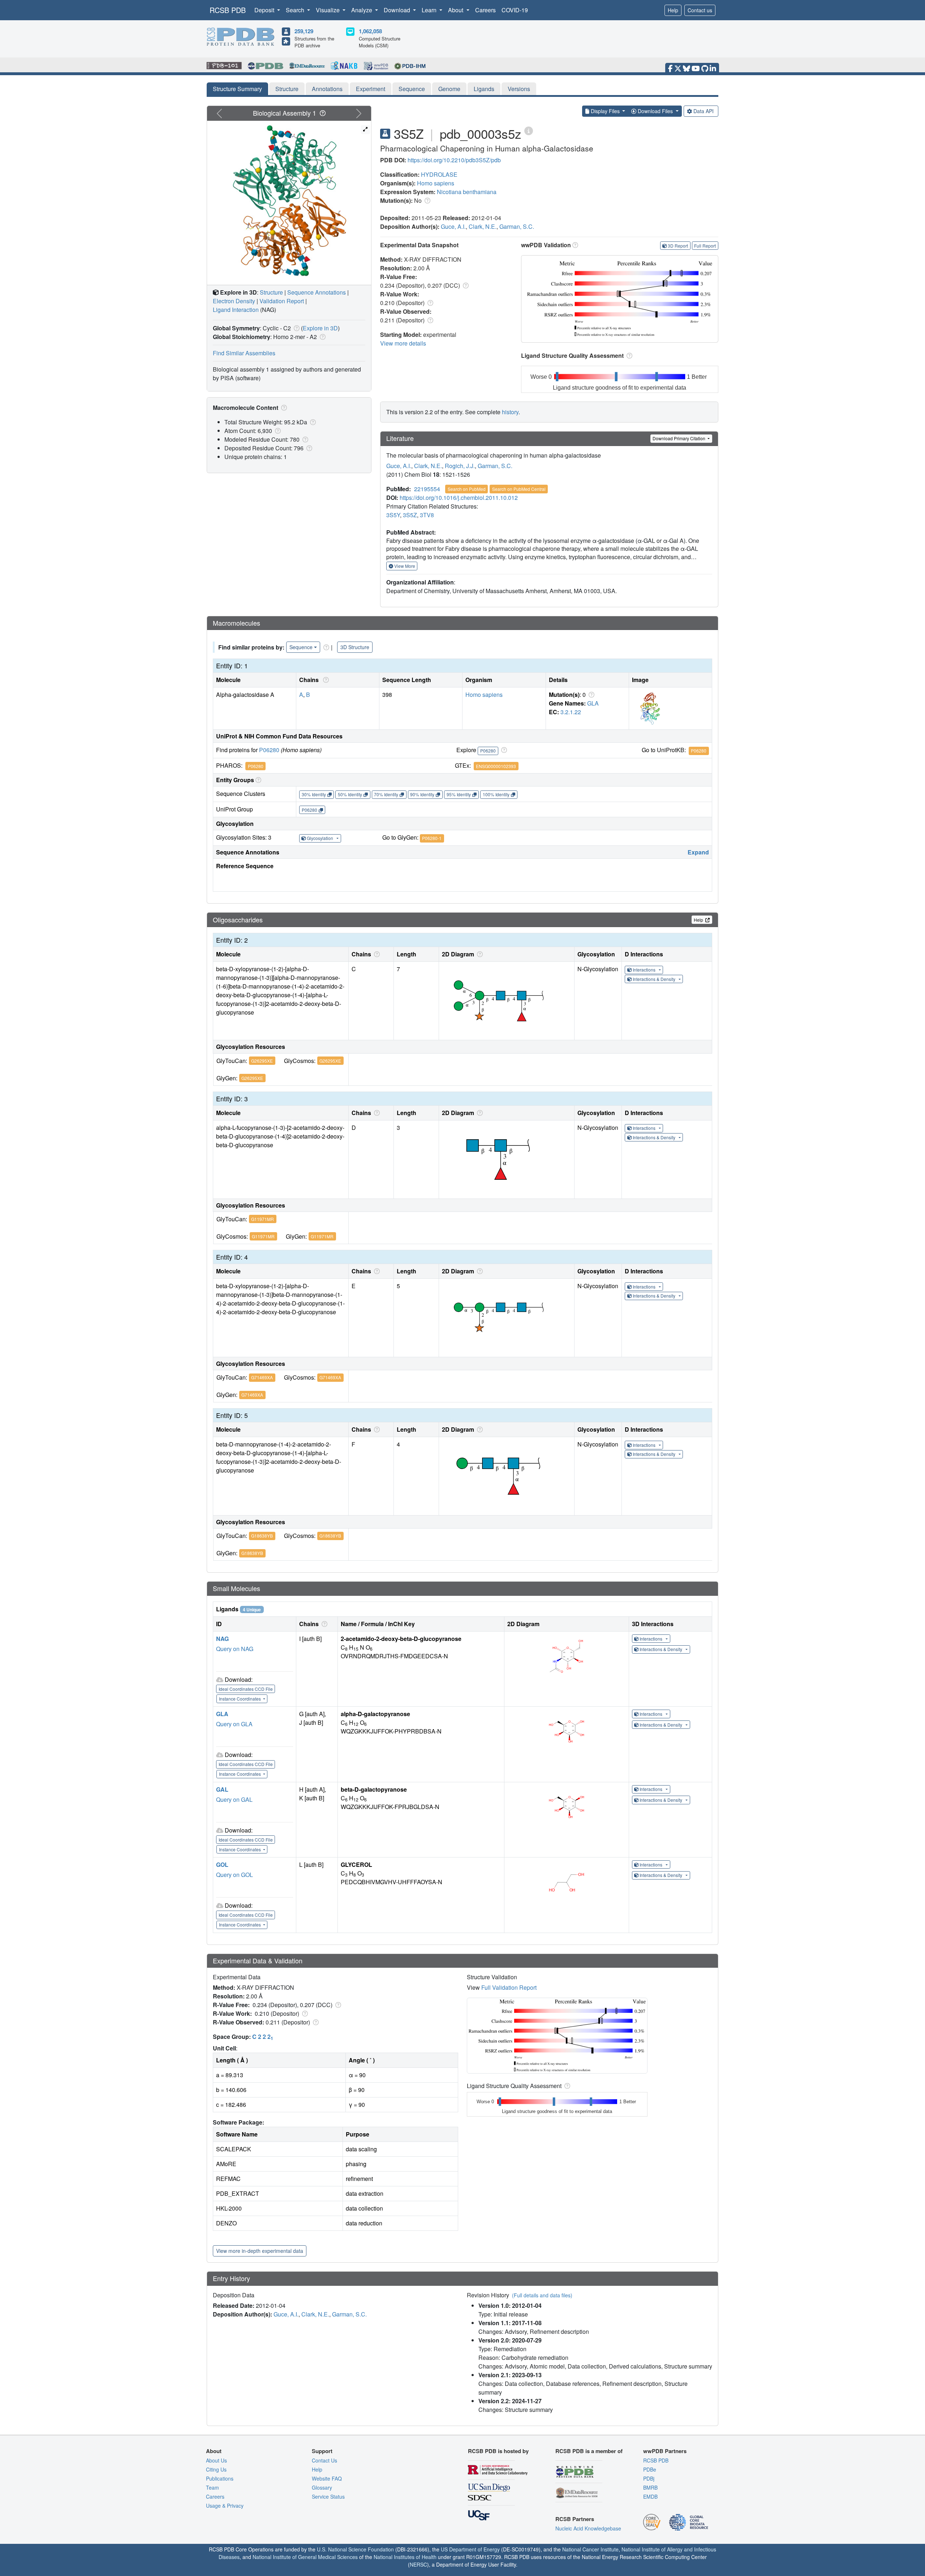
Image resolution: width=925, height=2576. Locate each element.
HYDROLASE (439, 174)
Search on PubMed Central (519, 489)
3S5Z (410, 515)
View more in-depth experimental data (260, 2251)
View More (404, 566)
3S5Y (393, 515)
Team (212, 2487)
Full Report (705, 246)
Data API (704, 111)
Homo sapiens (436, 183)
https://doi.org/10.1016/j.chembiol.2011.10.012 (459, 498)
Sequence (412, 89)
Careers (485, 10)
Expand (698, 852)
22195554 (427, 489)
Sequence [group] (301, 647)
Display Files (605, 111)
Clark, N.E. (483, 226)
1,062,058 (370, 31)
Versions (519, 89)
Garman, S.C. (517, 226)
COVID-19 (515, 10)
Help (673, 10)
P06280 (269, 750)
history (510, 412)
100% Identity (496, 794)
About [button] (456, 10)
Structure (287, 89)
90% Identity (422, 794)
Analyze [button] (362, 10)
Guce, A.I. (453, 226)
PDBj (649, 2478)
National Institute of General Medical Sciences (305, 2557)
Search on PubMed (467, 489)
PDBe (650, 2469)
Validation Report (282, 301)
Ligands (484, 89)
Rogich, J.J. (460, 466)
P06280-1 (432, 838)
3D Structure (355, 647)
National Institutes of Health (405, 2557)
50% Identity (350, 794)
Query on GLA (234, 1724)
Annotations (327, 89)
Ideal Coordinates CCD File (246, 1689)
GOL (222, 1865)
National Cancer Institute (590, 2549)
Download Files (655, 111)
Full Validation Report (509, 1987)
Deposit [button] (265, 10)
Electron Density (234, 301)
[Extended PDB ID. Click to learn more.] (529, 130)
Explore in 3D (320, 328)
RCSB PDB (228, 10)
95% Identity (459, 794)
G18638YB (262, 1536)
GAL (222, 1789)
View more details (403, 343)
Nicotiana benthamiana (467, 192)
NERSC (418, 2564)
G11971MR (263, 1219)
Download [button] (398, 10)
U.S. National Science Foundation (355, 2549)
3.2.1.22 (571, 712)
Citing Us (216, 2469)
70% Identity (386, 794)
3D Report (678, 246)
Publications (220, 2478)
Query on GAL (234, 1799)
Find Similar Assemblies (244, 353)
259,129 (304, 31)
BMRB (650, 2487)
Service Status (328, 2496)
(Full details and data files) (542, 2295)
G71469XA (262, 1377)
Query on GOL (235, 1875)
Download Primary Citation (679, 438)
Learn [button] (430, 10)
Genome (449, 89)
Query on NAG (235, 1649)
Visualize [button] (328, 10)
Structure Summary (237, 89)
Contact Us (324, 2460)
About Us (216, 2460)
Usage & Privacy (225, 2506)
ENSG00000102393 (496, 766)
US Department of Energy (470, 2549)
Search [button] (296, 10)
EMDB (650, 2496)
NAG (222, 1639)
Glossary (322, 2487)
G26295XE (262, 1061)
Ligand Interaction (236, 310)
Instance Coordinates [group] (240, 1699)
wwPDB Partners (665, 2451)
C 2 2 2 (263, 2037)
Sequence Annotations (317, 292)
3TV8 (427, 515)
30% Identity (314, 794)
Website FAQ (327, 2478)
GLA (593, 703)
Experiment (371, 89)
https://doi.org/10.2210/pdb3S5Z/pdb (454, 160)
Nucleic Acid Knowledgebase (588, 2528)
